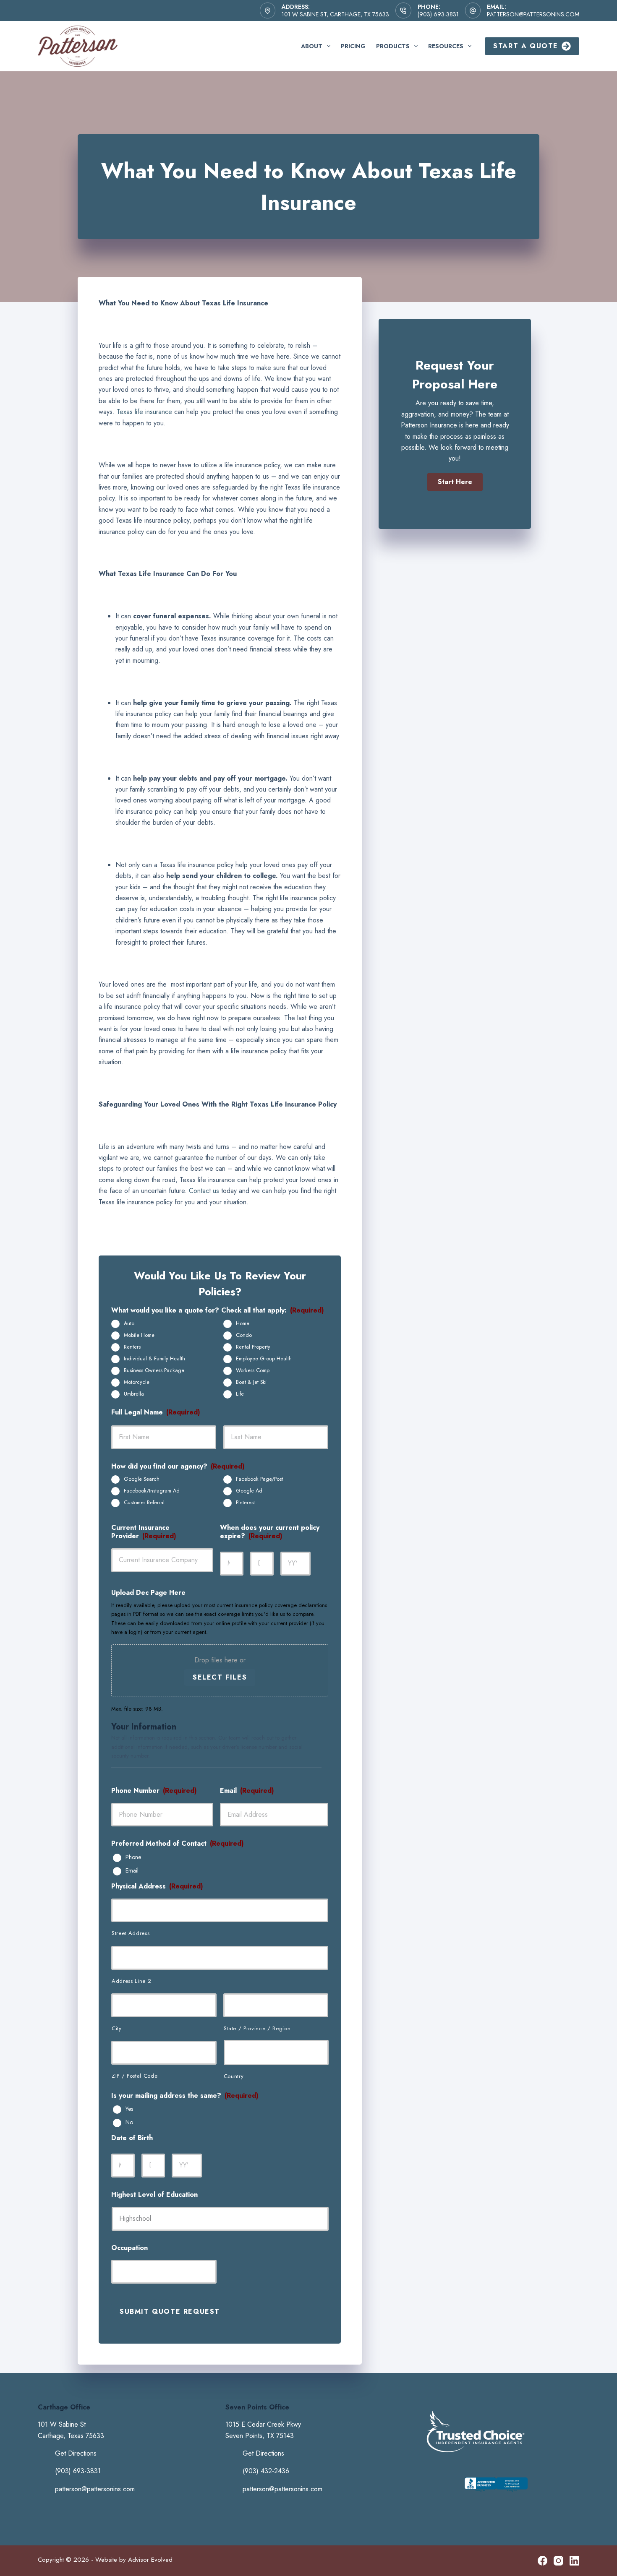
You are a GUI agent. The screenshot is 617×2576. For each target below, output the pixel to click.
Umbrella (134, 1394)
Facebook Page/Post (259, 1479)
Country (234, 2076)
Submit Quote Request (170, 2312)
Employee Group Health (264, 1359)
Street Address (131, 1933)
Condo (244, 1335)
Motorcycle (137, 1382)
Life (240, 1394)
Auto (129, 1323)
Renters (132, 1347)
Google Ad (249, 1491)
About (312, 46)
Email (132, 1871)
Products (393, 46)
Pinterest (245, 1503)
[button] (455, 482)
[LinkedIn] (574, 2561)
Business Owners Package (154, 1370)
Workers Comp (253, 1370)
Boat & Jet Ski (251, 1382)
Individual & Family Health (154, 1359)
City (117, 2028)
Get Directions (76, 2453)
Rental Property (253, 1347)
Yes (129, 2109)
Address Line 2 (131, 1981)
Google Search (142, 1479)
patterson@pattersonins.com (533, 14)
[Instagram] (558, 2561)
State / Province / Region (257, 2028)
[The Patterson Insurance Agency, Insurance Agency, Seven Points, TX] (496, 2492)
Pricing (353, 46)
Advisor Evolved (150, 2560)
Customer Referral (144, 1503)
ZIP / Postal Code (135, 2076)
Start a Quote (526, 46)
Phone (133, 1857)
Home (243, 1323)
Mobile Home (139, 1335)
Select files (220, 1677)
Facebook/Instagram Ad (152, 1491)
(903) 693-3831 (438, 14)
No (129, 2123)
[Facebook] (542, 2561)
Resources (446, 46)
